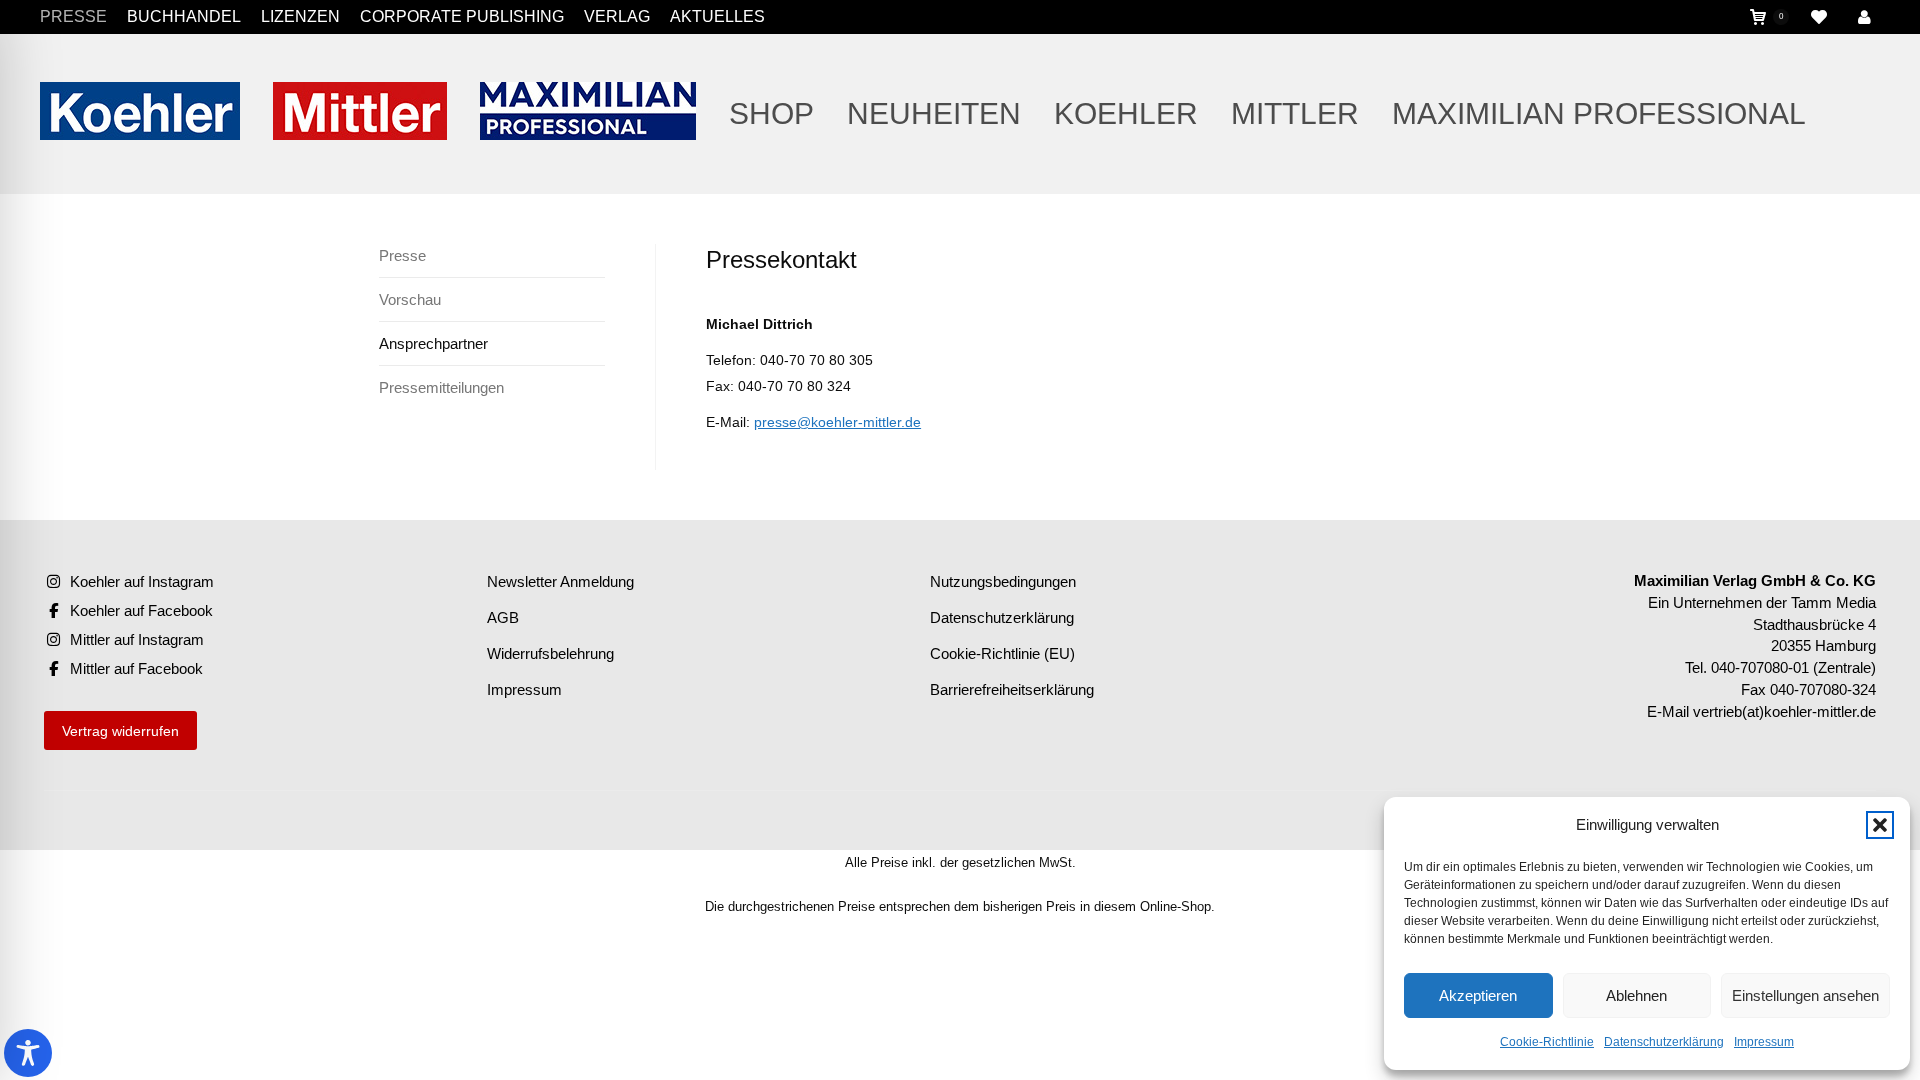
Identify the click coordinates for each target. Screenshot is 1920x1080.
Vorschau (410, 299)
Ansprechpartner (433, 343)
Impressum (1764, 1042)
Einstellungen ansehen (1805, 995)
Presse (402, 255)
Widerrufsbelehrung (550, 653)
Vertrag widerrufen (120, 731)
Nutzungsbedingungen (1003, 581)
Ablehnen (1636, 995)
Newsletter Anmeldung (560, 581)
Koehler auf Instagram (142, 581)
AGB (503, 617)
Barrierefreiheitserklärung (1012, 689)
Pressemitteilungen (441, 387)
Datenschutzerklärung (1664, 1042)
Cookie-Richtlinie (1547, 1042)
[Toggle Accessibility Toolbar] (28, 1053)
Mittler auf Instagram (137, 639)
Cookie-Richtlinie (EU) (1002, 653)
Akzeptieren (1478, 995)
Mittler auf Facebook (136, 668)
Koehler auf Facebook (141, 610)
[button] (1880, 825)
